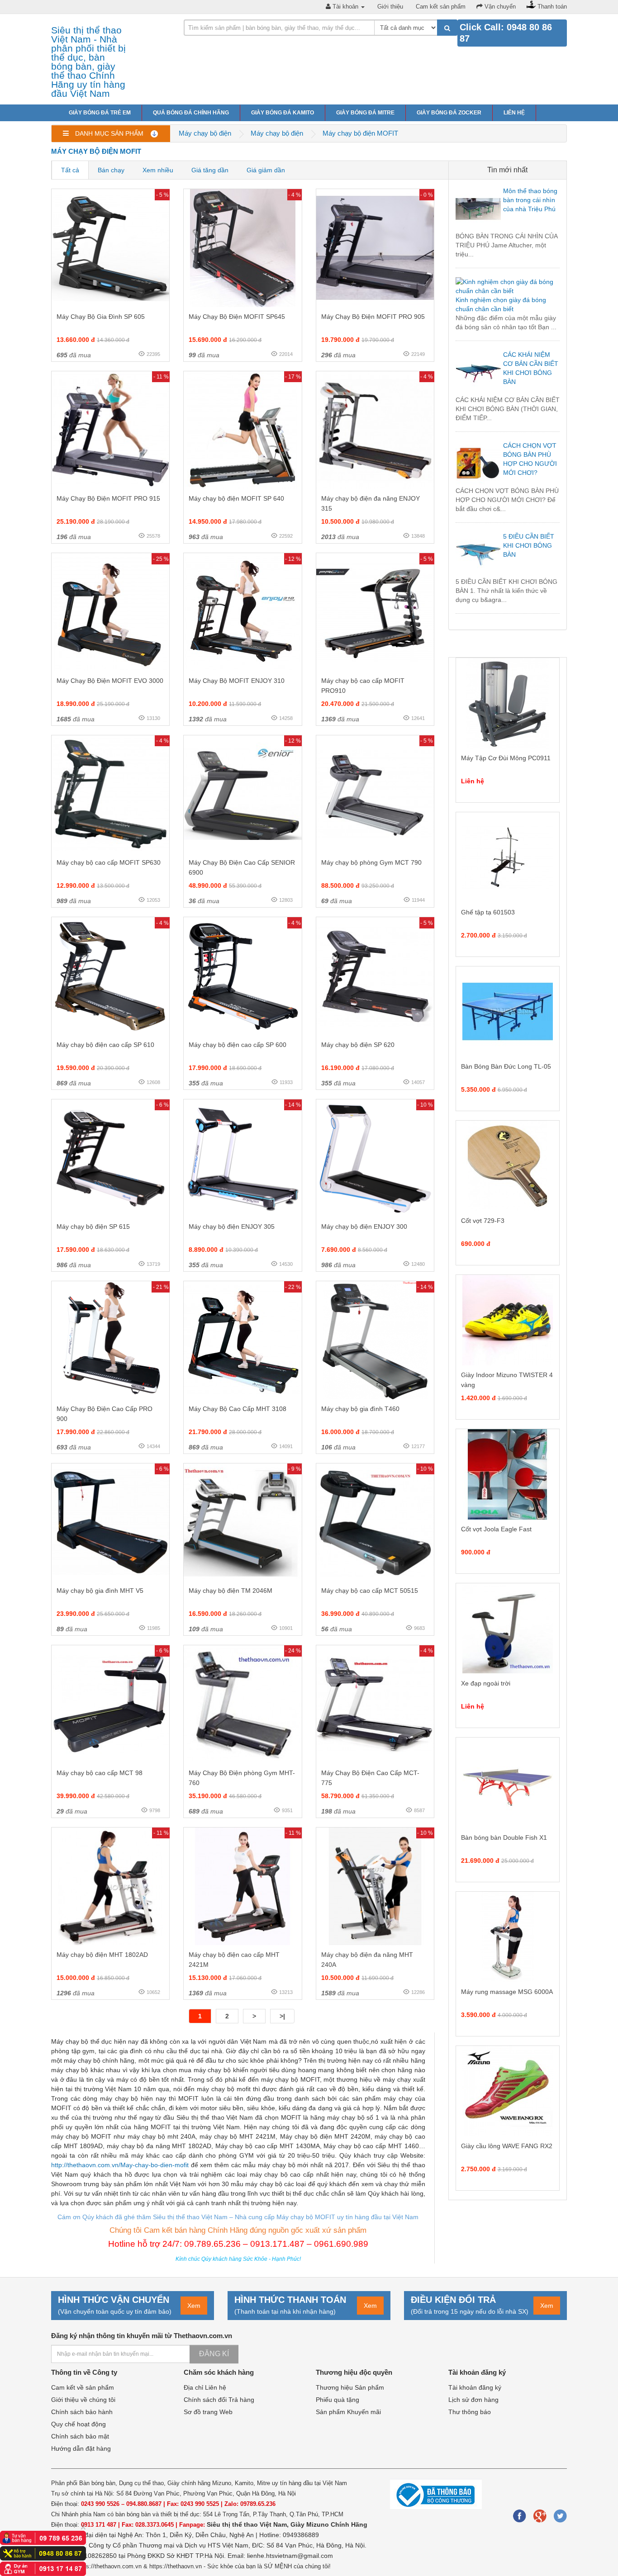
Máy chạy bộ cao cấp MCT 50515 (370, 1591)
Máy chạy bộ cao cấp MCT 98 (100, 1773)
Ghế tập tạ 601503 (488, 912)
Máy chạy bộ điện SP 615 (93, 1226)
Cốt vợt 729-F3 (483, 1221)
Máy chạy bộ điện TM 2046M (231, 1591)
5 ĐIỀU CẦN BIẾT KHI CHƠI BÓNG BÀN (529, 545)
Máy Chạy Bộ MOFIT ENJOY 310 (237, 681)
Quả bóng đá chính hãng (191, 113)
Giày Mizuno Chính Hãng (329, 2524)
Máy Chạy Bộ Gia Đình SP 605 (101, 317)
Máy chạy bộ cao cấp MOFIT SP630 (109, 862)
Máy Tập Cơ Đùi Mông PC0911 (506, 758)
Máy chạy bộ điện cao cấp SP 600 (238, 1045)
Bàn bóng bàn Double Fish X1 (504, 1837)
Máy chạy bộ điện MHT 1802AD (102, 1955)
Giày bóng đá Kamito (283, 113)
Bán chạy (111, 170)
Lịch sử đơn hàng (473, 2400)
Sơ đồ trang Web (208, 2412)
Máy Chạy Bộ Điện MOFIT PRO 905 (373, 317)
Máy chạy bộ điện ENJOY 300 (364, 1226)
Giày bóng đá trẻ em (100, 113)
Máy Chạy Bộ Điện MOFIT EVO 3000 (110, 681)
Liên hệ (514, 113)
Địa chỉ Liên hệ (205, 2387)
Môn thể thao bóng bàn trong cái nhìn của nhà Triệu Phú (530, 200)
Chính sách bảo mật (80, 2436)
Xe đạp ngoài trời (486, 1683)
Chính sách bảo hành (82, 2412)
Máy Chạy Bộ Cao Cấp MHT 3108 (238, 1409)
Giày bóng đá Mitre (365, 113)
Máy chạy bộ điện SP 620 (358, 1045)
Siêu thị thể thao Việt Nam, (249, 2524)
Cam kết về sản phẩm (83, 2387)
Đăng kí (214, 2354)
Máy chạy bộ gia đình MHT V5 (100, 1591)
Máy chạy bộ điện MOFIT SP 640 (236, 498)
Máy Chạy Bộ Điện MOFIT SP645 (237, 317)
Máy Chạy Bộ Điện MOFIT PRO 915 (108, 498)
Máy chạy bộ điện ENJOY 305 (232, 1226)
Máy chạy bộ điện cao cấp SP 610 (105, 1045)
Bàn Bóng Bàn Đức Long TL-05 (506, 1066)
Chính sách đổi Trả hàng (219, 2400)
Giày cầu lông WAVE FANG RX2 (507, 2146)
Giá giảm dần (266, 170)
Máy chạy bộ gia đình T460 (360, 1409)
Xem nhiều (158, 170)
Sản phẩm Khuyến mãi (348, 2412)
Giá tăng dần (210, 170)
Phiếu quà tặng (338, 2400)
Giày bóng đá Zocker (449, 113)
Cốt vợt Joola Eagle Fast (496, 1529)
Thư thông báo (470, 2412)
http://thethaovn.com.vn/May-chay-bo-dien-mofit (120, 2165)
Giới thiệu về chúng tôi (83, 2400)
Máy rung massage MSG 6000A (507, 1992)
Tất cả (70, 170)
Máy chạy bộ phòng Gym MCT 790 (371, 862)
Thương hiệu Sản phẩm (350, 2387)
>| (282, 2016)
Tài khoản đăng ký (475, 2387)
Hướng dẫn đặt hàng (81, 2448)
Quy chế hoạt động (78, 2424)
